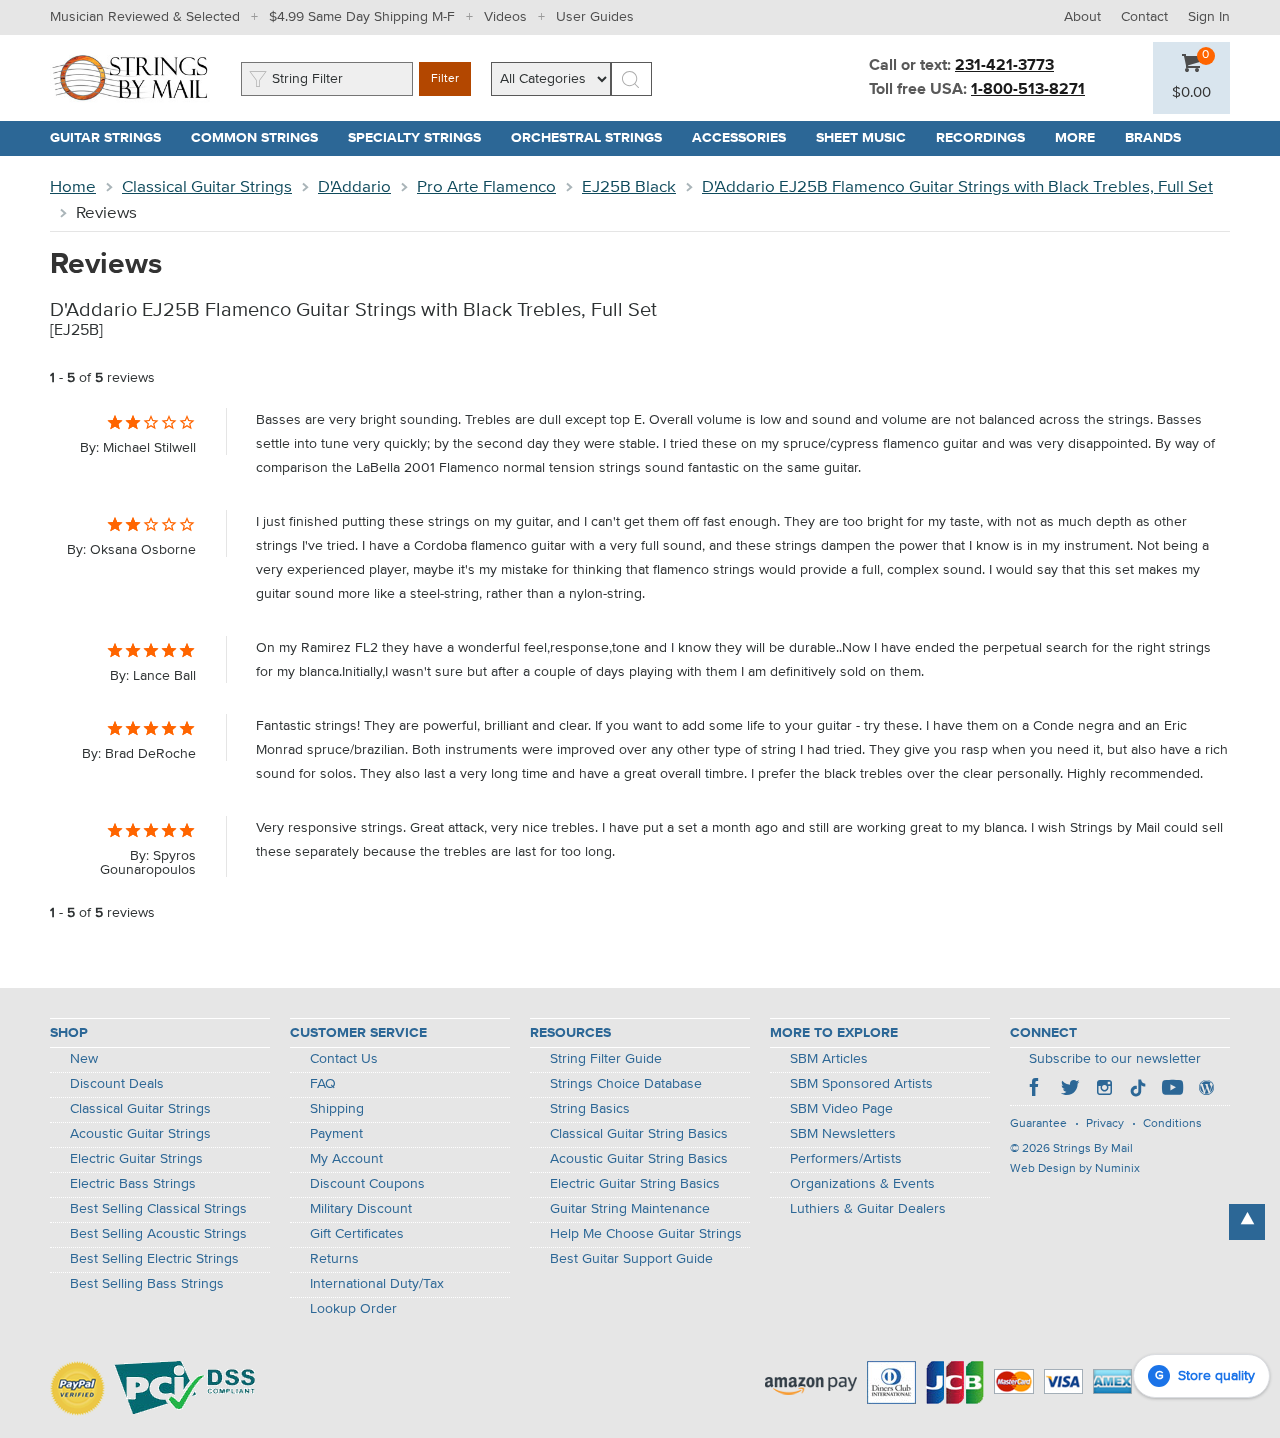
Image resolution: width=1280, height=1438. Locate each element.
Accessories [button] (746, 138)
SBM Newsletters (843, 1134)
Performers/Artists (846, 1159)
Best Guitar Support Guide (631, 1259)
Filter (445, 79)
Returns (334, 1259)
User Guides (595, 17)
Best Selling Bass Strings (147, 1284)
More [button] (1082, 138)
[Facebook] (1036, 1090)
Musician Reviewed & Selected (145, 17)
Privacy (1105, 1124)
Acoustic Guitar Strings (140, 1134)
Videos (505, 17)
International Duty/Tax (377, 1284)
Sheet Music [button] (868, 138)
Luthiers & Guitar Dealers (868, 1209)
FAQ (323, 1084)
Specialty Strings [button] (422, 138)
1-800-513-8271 (1028, 90)
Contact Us (344, 1059)
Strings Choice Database (626, 1084)
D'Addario (354, 187)
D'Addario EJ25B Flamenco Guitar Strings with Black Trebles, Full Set (957, 187)
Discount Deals (117, 1084)
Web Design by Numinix (1075, 1169)
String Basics (590, 1109)
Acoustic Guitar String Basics (639, 1159)
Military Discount (361, 1209)
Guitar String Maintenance (630, 1209)
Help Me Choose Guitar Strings (646, 1234)
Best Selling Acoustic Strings (158, 1234)
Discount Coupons (367, 1184)
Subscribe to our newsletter (1115, 1059)
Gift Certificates (357, 1234)
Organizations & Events (862, 1184)
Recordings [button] (988, 138)
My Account (346, 1159)
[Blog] (1206, 1090)
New (84, 1059)
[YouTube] (1172, 1090)
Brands (1153, 138)
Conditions (1172, 1124)
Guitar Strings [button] (113, 138)
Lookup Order (353, 1309)
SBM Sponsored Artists (861, 1084)
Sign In (1209, 17)
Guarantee (1038, 1124)
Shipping (337, 1109)
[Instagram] (1104, 1090)
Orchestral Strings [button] (594, 138)
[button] (1191, 93)
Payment (336, 1134)
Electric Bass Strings (133, 1184)
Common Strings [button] (262, 138)
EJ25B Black (629, 187)
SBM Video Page (841, 1109)
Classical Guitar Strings (207, 187)
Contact (1144, 17)
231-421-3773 (1004, 66)
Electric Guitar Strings (136, 1159)
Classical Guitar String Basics (639, 1134)
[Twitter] (1070, 1090)
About (1082, 17)
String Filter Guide (606, 1059)
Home (73, 187)
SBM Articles (829, 1059)
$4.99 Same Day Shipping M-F (362, 17)
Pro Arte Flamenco (486, 187)
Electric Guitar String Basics (635, 1184)
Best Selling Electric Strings (154, 1259)
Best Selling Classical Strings (158, 1209)
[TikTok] (1138, 1090)
